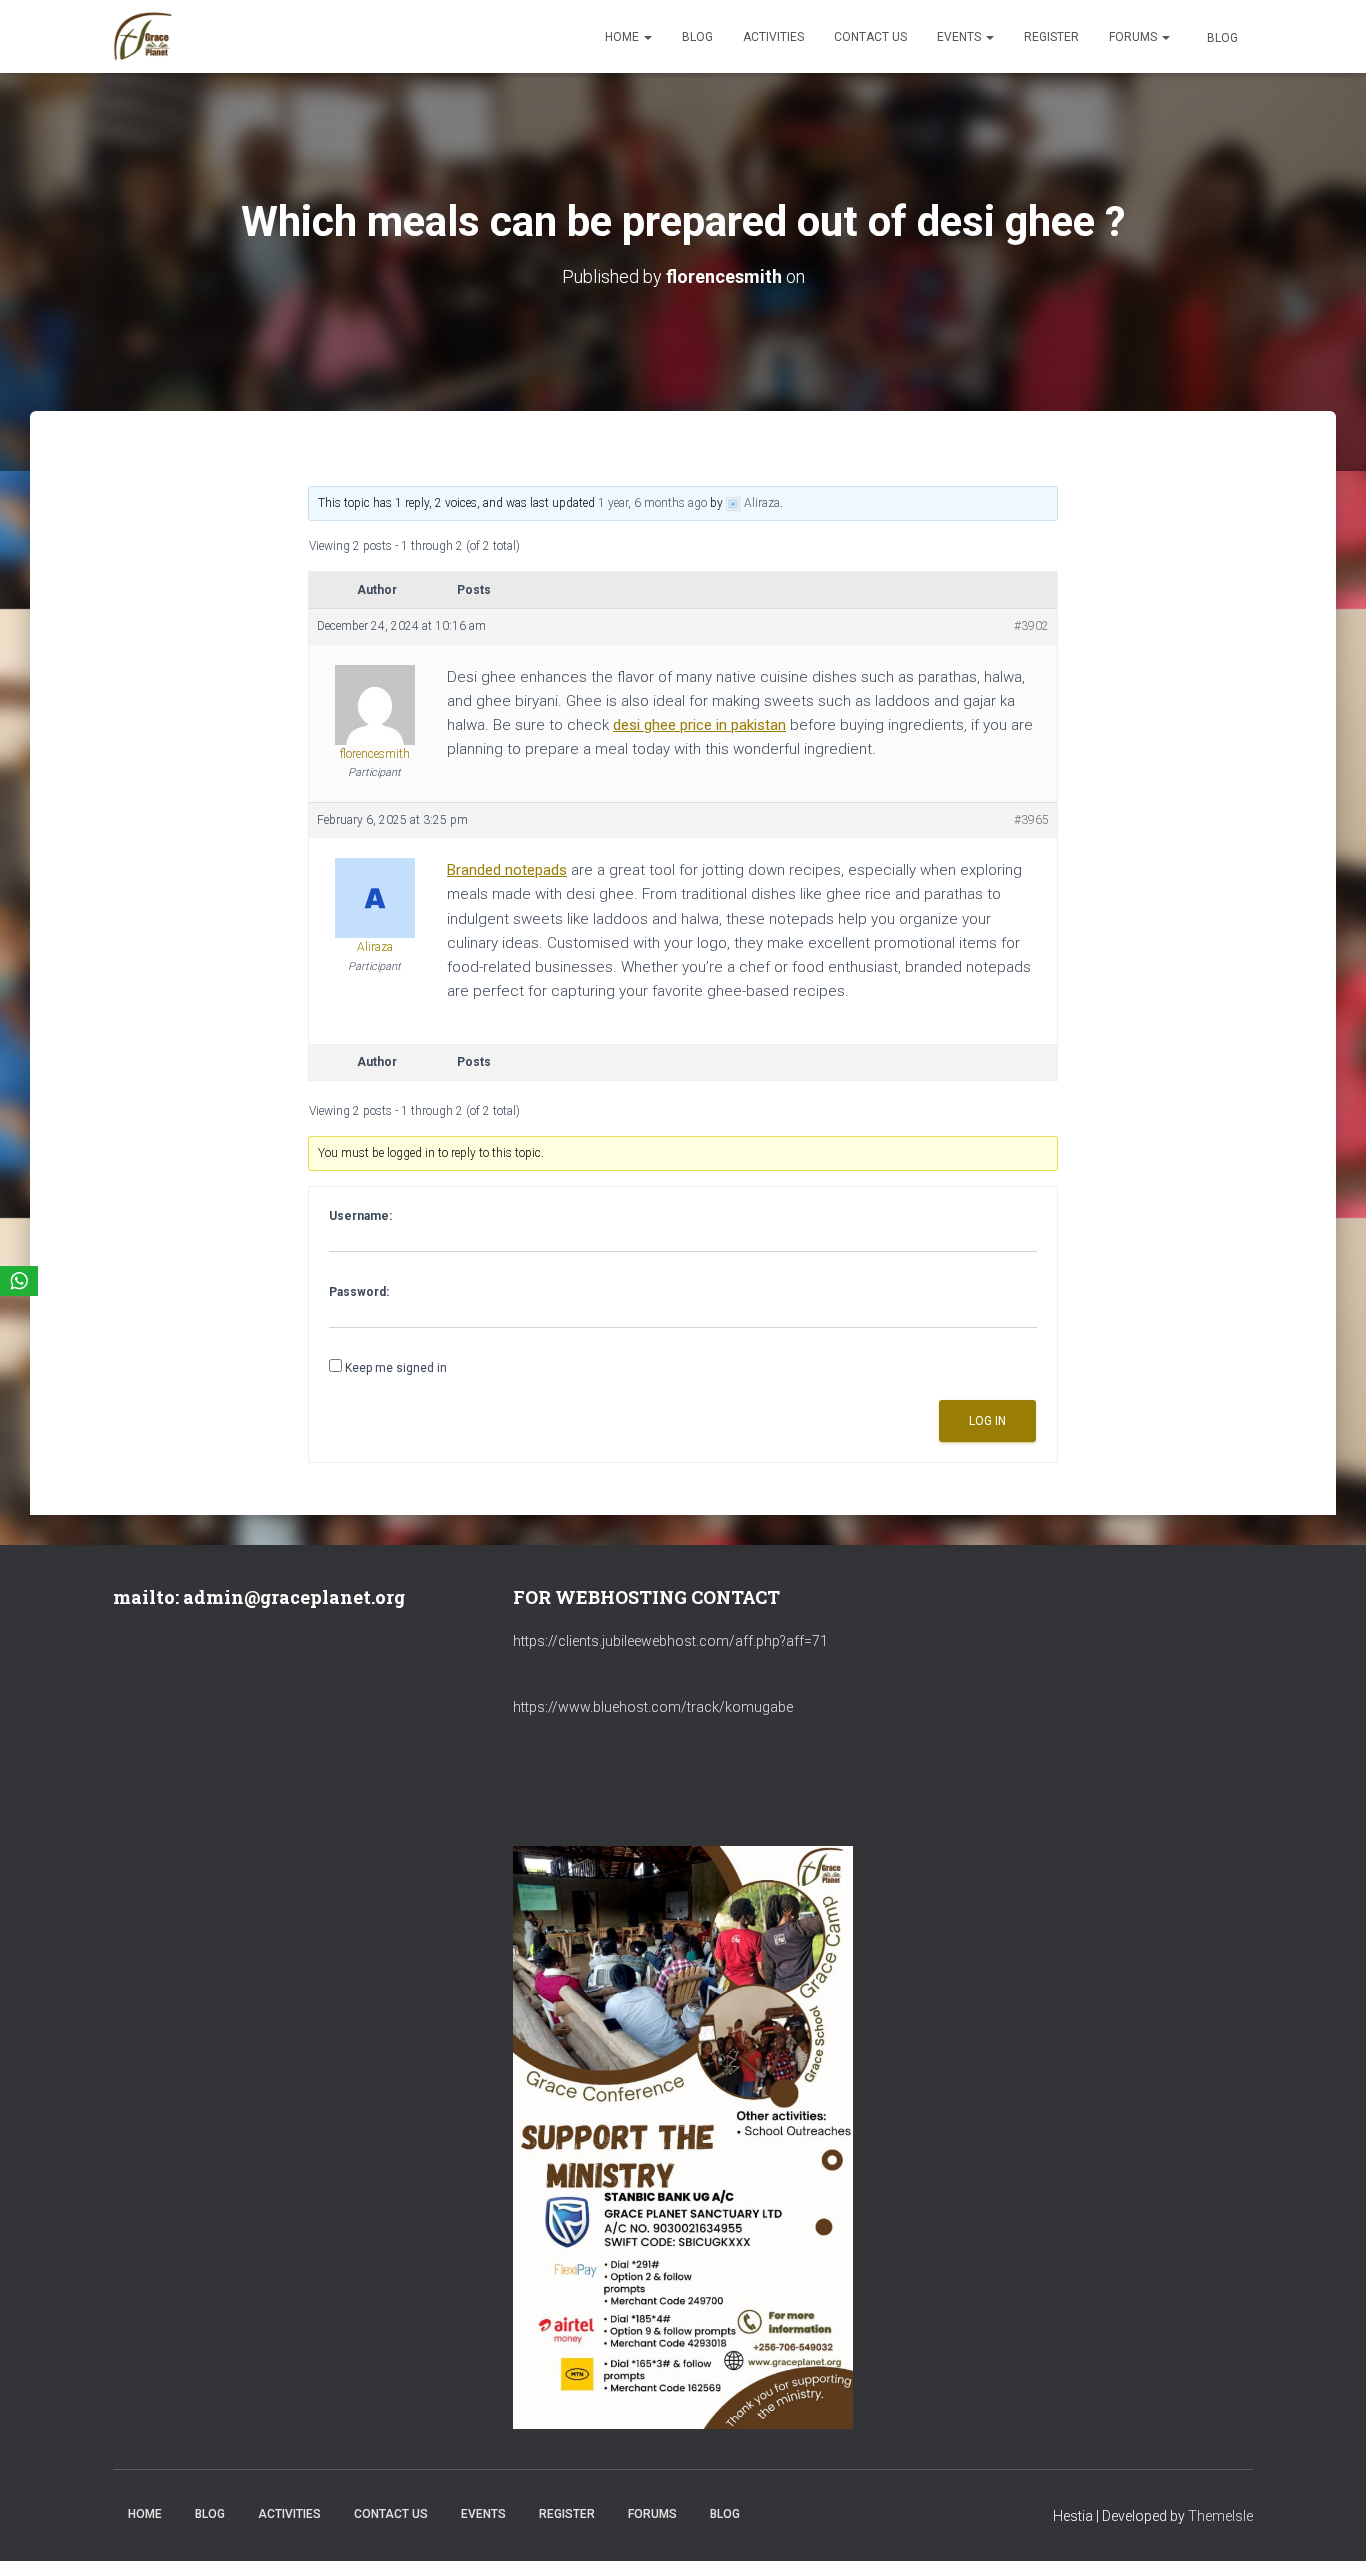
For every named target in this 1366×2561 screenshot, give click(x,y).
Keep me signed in (396, 1368)
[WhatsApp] (19, 1281)
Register (1051, 37)
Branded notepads (507, 870)
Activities (773, 37)
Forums (1134, 37)
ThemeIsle (1220, 2516)
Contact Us (870, 37)
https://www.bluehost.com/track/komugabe (653, 1707)
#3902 (1031, 626)
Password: (359, 1292)
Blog (697, 37)
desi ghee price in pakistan (699, 725)
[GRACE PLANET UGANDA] (143, 37)
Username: (360, 1216)
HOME (623, 37)
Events (960, 37)
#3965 (1031, 820)
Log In (987, 1421)
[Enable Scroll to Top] (1326, 2521)
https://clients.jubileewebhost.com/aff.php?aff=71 (670, 1641)
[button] (647, 37)
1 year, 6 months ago (652, 503)
